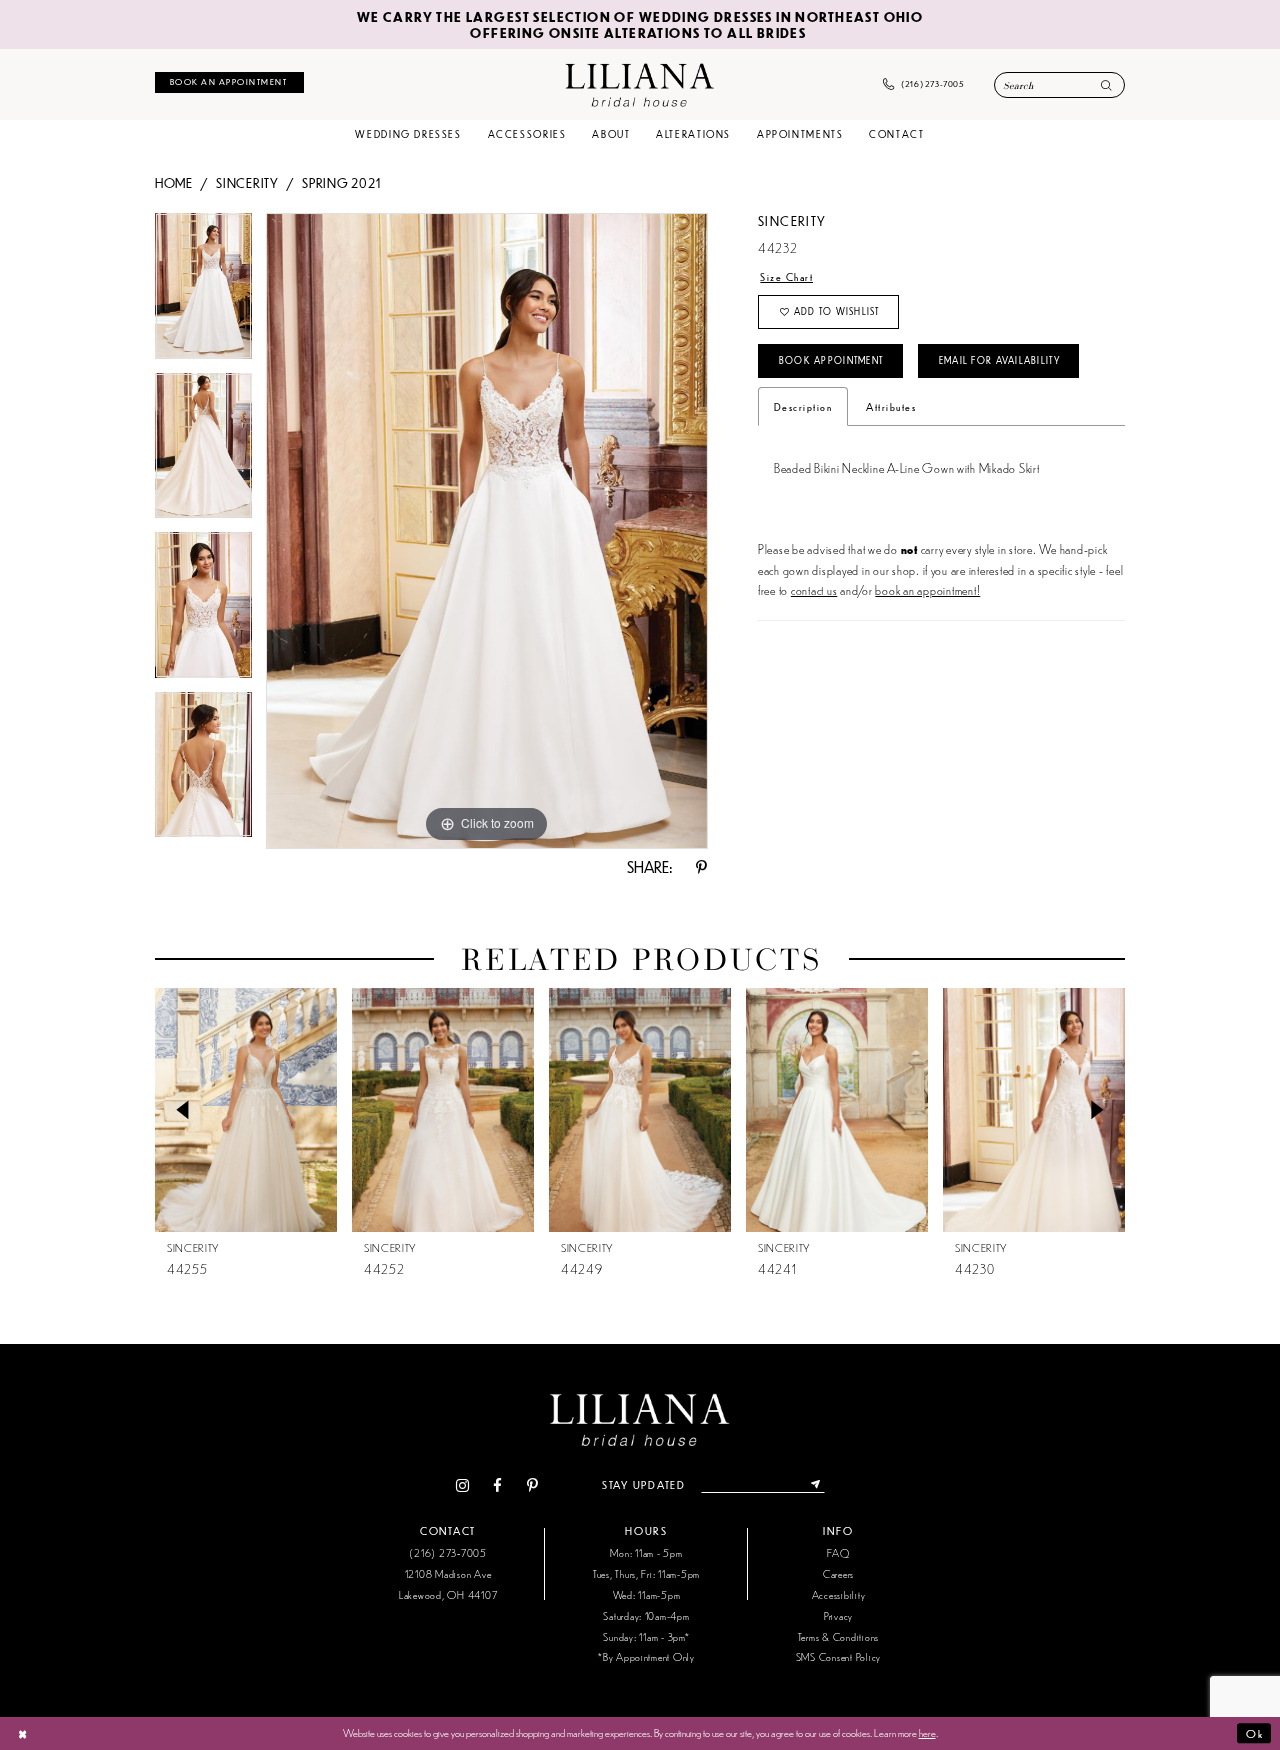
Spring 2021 (341, 182)
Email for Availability (999, 360)
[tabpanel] (203, 293)
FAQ (838, 1552)
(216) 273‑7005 (447, 1552)
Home (174, 182)
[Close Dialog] (22, 1733)
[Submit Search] (1106, 86)
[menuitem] (229, 82)
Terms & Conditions (838, 1636)
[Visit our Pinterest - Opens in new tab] (532, 1485)
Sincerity (247, 182)
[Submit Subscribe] (815, 1485)
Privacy (838, 1615)
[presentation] (246, 1110)
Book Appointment (831, 360)
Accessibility (839, 1594)
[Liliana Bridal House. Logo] (639, 84)
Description (803, 406)
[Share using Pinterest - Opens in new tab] (702, 867)
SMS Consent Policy (838, 1656)
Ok (1254, 1733)
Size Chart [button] (786, 276)
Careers (838, 1573)
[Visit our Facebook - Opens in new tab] (498, 1485)
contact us (814, 589)
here (927, 1732)
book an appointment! (927, 589)
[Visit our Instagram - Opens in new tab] (462, 1485)
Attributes (891, 406)
